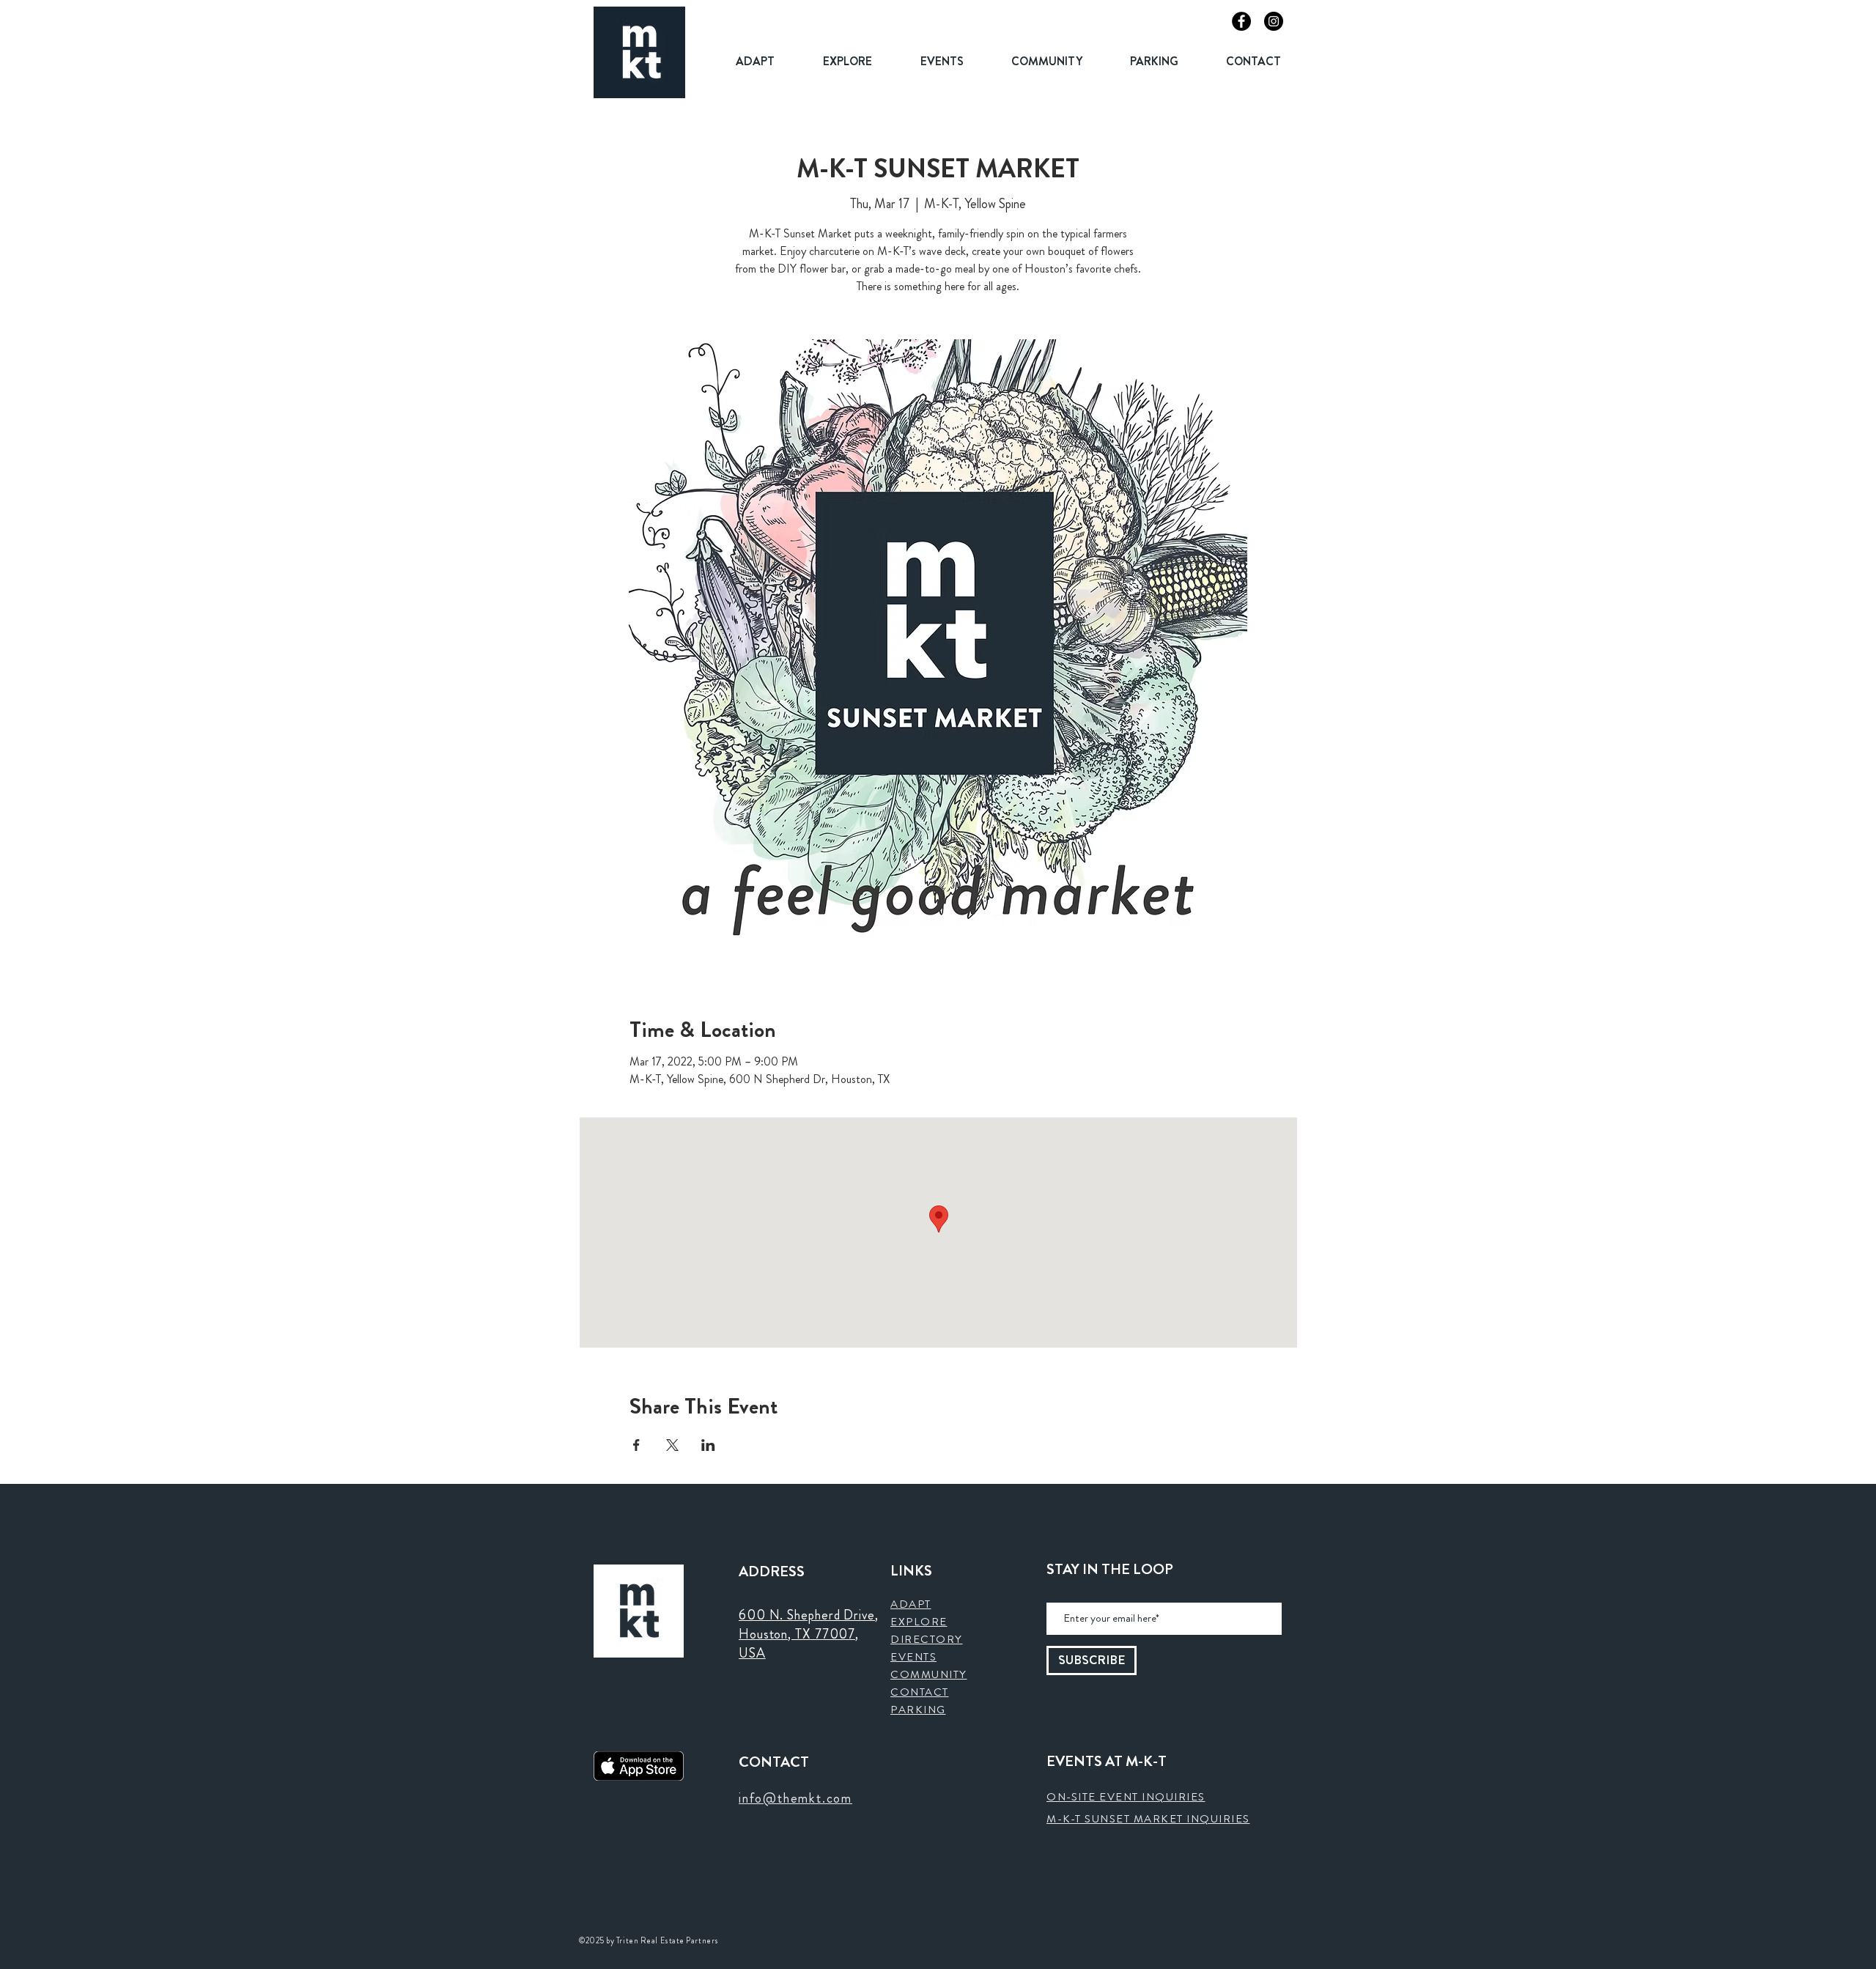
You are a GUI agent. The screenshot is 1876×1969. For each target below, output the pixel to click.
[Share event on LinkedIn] (708, 1445)
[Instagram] (1274, 21)
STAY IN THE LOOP (1110, 1570)
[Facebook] (1241, 21)
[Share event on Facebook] (636, 1445)
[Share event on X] (672, 1445)
